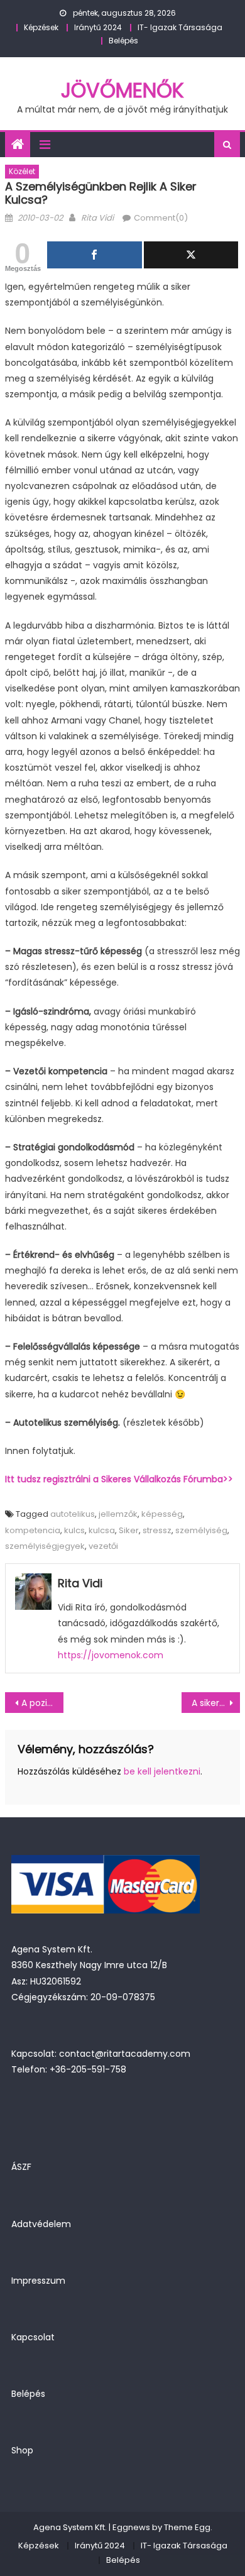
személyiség (201, 1530)
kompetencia (33, 1530)
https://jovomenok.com (111, 1655)
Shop (22, 2450)
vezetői (103, 1546)
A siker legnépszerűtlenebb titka (216, 1703)
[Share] (95, 255)
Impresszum (38, 2281)
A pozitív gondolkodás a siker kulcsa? (43, 1703)
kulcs (74, 1530)
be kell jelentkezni (162, 1771)
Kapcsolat (33, 2337)
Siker (129, 1530)
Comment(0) (161, 218)
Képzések (41, 27)
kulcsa (102, 1530)
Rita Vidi (97, 218)
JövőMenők (122, 90)
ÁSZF (21, 2167)
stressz (157, 1530)
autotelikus (73, 1514)
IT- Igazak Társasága (180, 27)
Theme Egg (187, 2527)
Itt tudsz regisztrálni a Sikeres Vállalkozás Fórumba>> (119, 1479)
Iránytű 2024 (98, 27)
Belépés (123, 41)
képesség (162, 1514)
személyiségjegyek (45, 1546)
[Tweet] (191, 255)
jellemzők (118, 1514)
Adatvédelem (41, 2224)
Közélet (22, 171)
